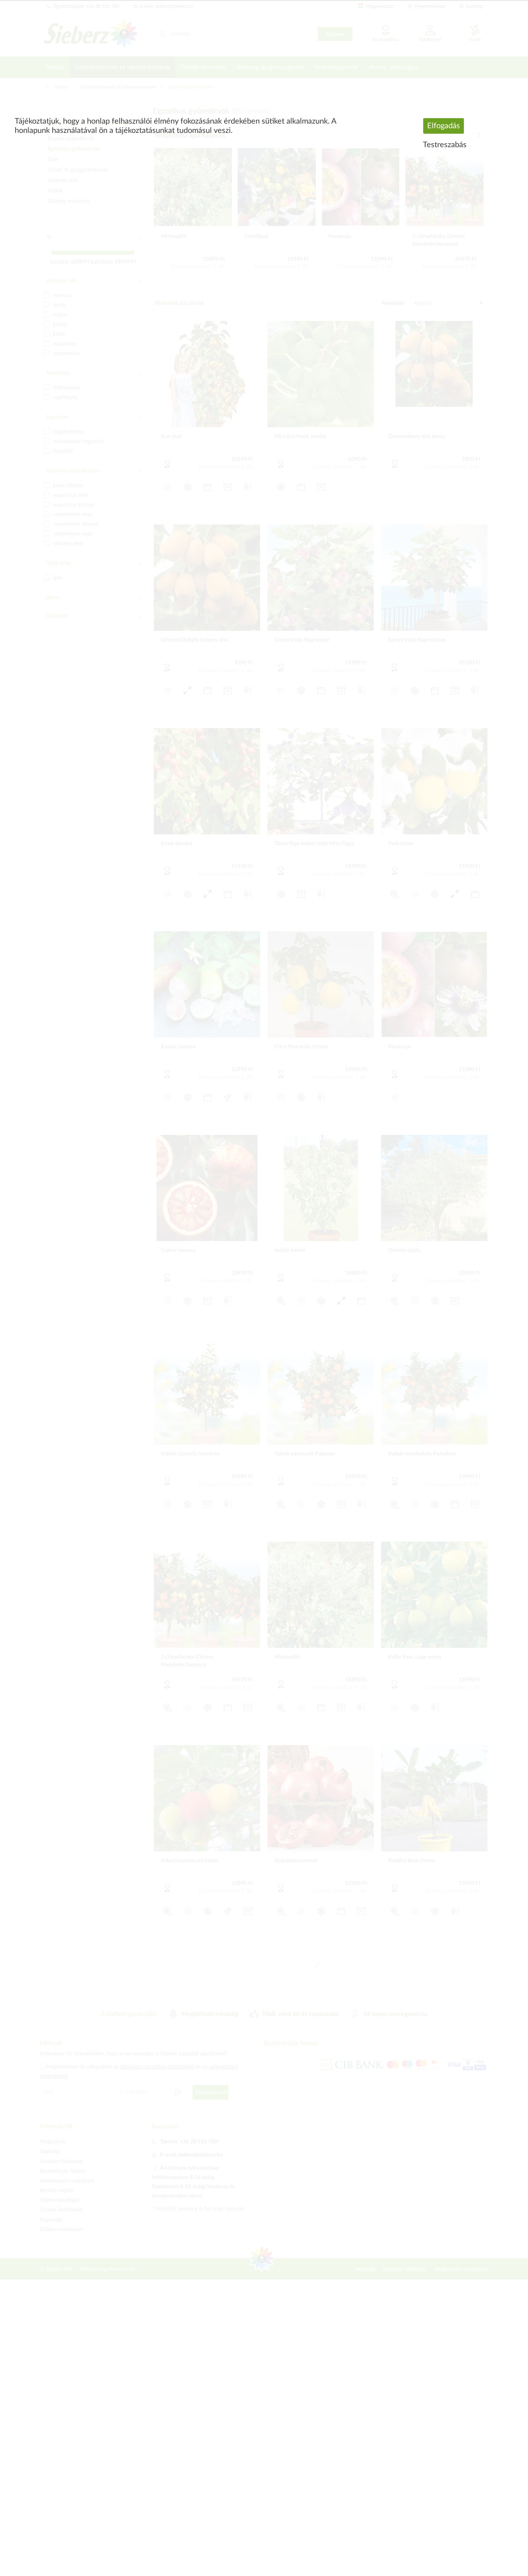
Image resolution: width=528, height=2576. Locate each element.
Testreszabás (445, 145)
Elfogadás (444, 126)
